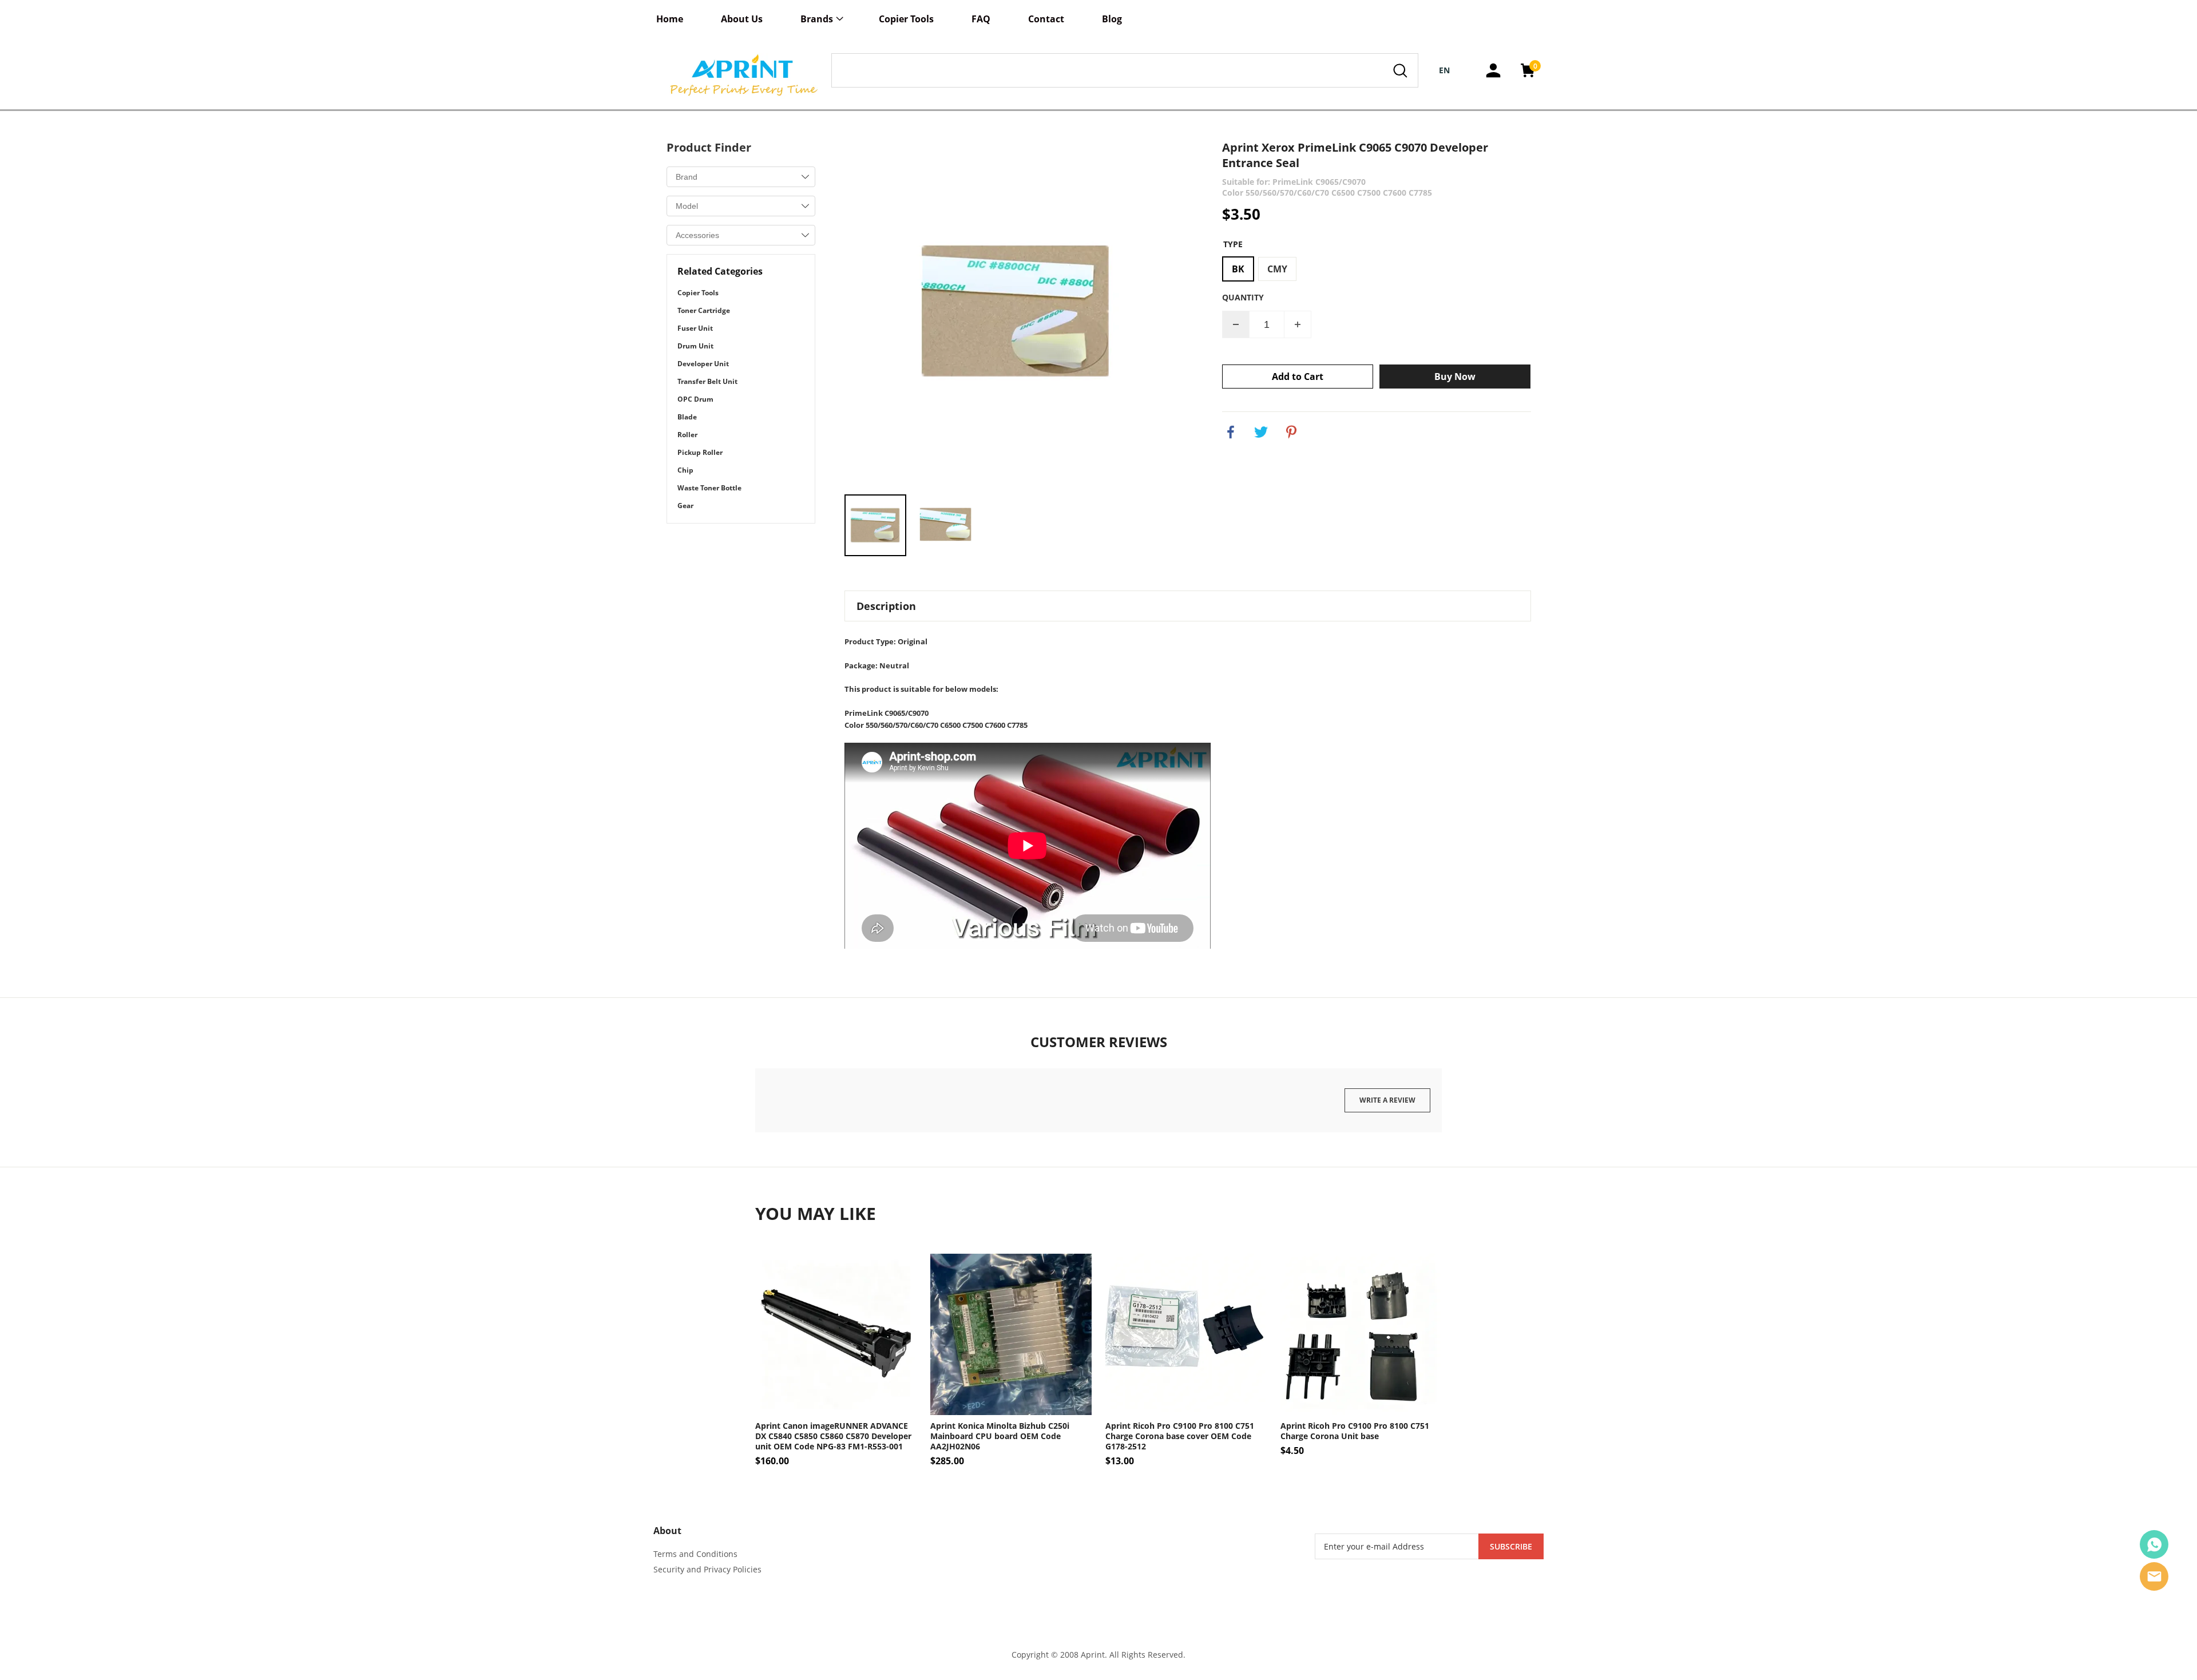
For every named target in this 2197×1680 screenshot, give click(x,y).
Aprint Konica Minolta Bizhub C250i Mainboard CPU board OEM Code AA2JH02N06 (1000, 1436)
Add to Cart (1298, 377)
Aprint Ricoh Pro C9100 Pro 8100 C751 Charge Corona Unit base (1355, 1431)
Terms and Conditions (695, 1554)
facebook (1231, 432)
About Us (742, 19)
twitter (1261, 432)
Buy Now (1455, 377)
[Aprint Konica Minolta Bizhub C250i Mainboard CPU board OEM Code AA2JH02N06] (1011, 1334)
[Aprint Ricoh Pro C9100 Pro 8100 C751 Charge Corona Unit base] (1361, 1334)
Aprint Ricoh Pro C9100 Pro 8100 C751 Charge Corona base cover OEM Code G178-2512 (1180, 1436)
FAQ (981, 19)
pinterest (1291, 432)
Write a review (1387, 1100)
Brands (817, 19)
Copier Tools (906, 19)
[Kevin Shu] (2154, 1544)
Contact (1046, 19)
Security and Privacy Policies (707, 1569)
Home (670, 19)
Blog (1112, 19)
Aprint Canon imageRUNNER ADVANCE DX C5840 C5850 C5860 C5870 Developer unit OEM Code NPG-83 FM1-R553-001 (833, 1436)
